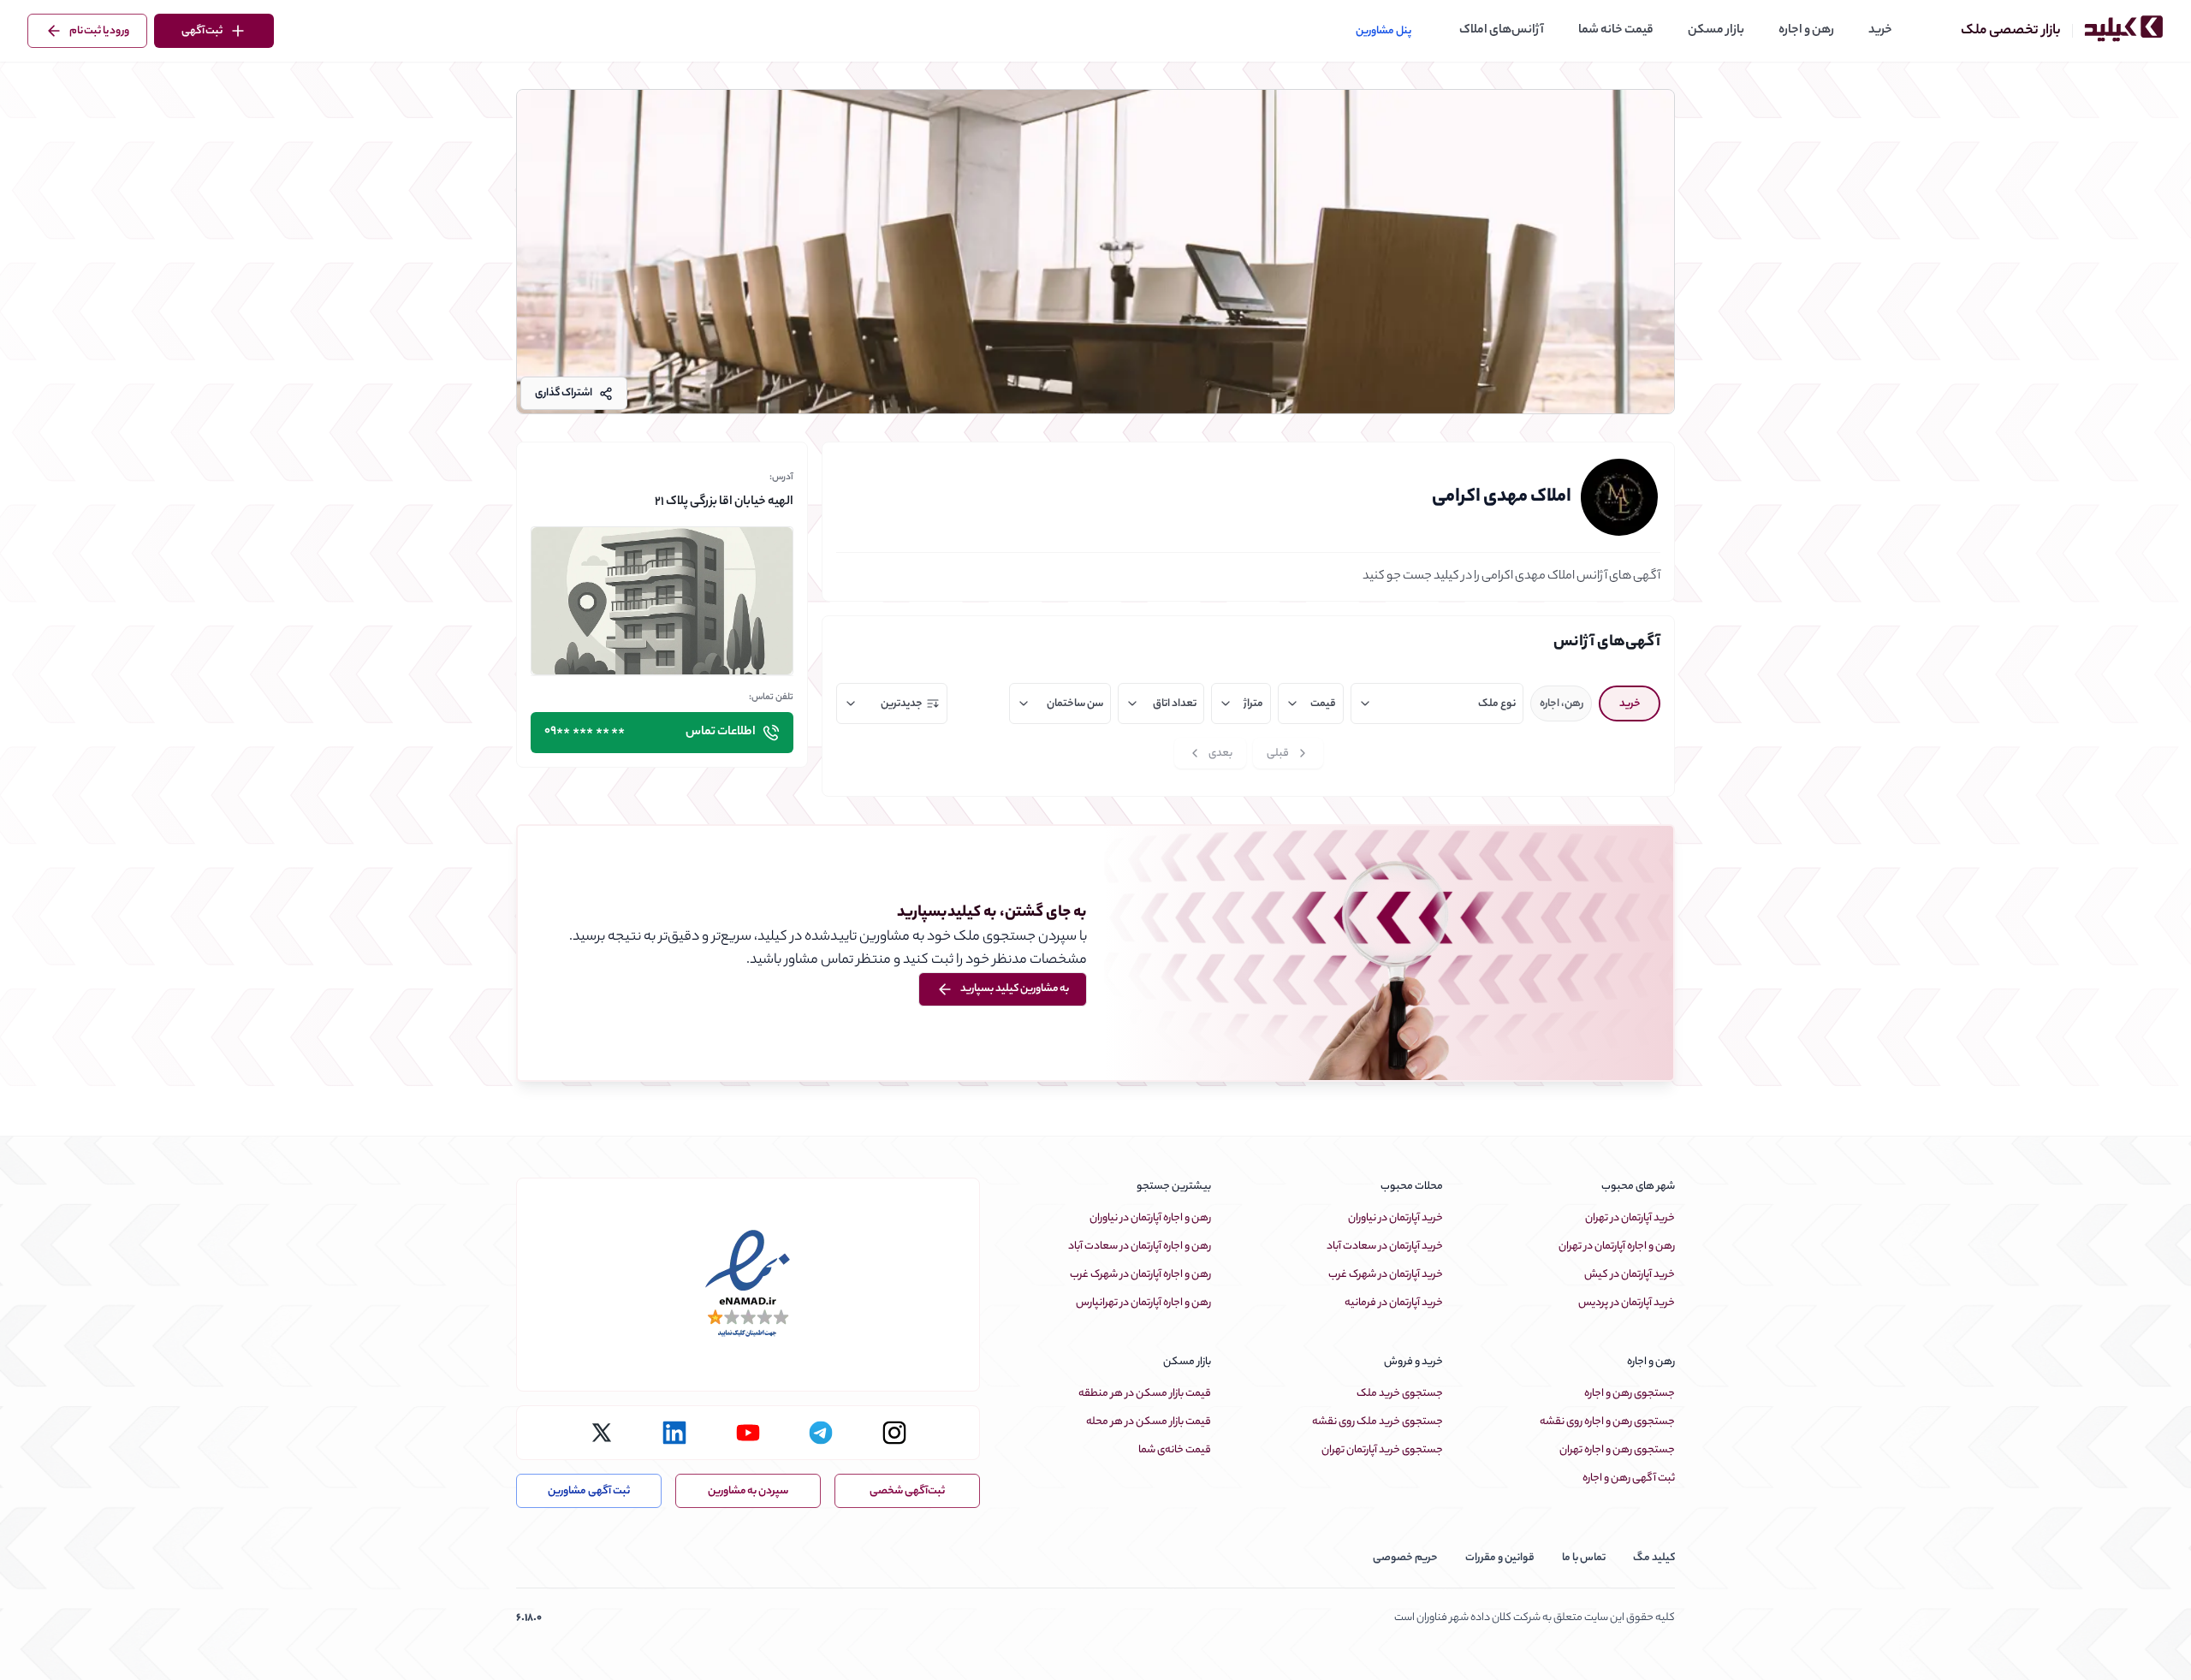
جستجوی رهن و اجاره (1630, 1394)
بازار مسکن (1716, 31)
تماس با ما (1584, 1558)
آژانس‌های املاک (1502, 31)
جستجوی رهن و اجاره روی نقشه (1607, 1422)
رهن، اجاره (1562, 704)
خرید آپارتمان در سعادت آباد (1385, 1247)
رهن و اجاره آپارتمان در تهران (1617, 1247)
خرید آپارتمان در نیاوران (1395, 1218)
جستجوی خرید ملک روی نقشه (1378, 1422)
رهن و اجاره (1806, 31)
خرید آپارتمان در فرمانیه (1394, 1303)
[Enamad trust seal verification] (748, 1285)
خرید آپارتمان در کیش (1630, 1275)
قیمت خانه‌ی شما (1175, 1450)
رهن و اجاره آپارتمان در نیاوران (1150, 1218)
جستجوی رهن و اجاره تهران (1617, 1450)
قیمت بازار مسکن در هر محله (1149, 1422)
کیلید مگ (1654, 1558)
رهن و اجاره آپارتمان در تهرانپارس (1143, 1303)
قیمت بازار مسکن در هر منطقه (1145, 1394)
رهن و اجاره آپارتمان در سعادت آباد (1140, 1247)
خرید (1880, 31)
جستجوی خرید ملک (1400, 1394)
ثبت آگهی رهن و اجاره (1629, 1478)
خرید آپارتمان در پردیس (1627, 1303)
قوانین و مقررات (1500, 1558)
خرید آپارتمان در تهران (1630, 1218)
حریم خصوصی (1405, 1558)
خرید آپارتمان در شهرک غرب (1386, 1275)
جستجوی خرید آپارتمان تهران (1382, 1450)
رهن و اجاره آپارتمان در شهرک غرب (1140, 1275)
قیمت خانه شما (1616, 31)
